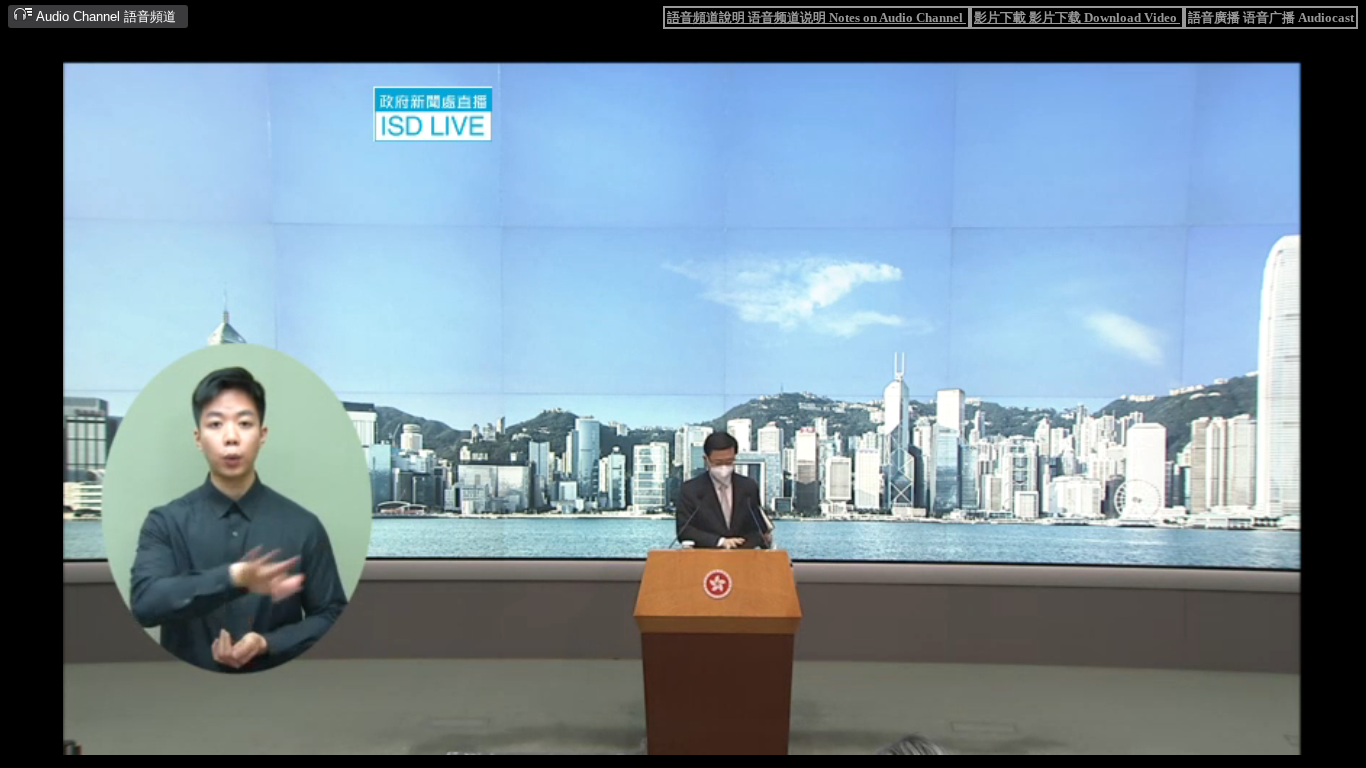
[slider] (618, 741)
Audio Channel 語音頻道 (104, 16)
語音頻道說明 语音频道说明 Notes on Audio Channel (816, 17)
